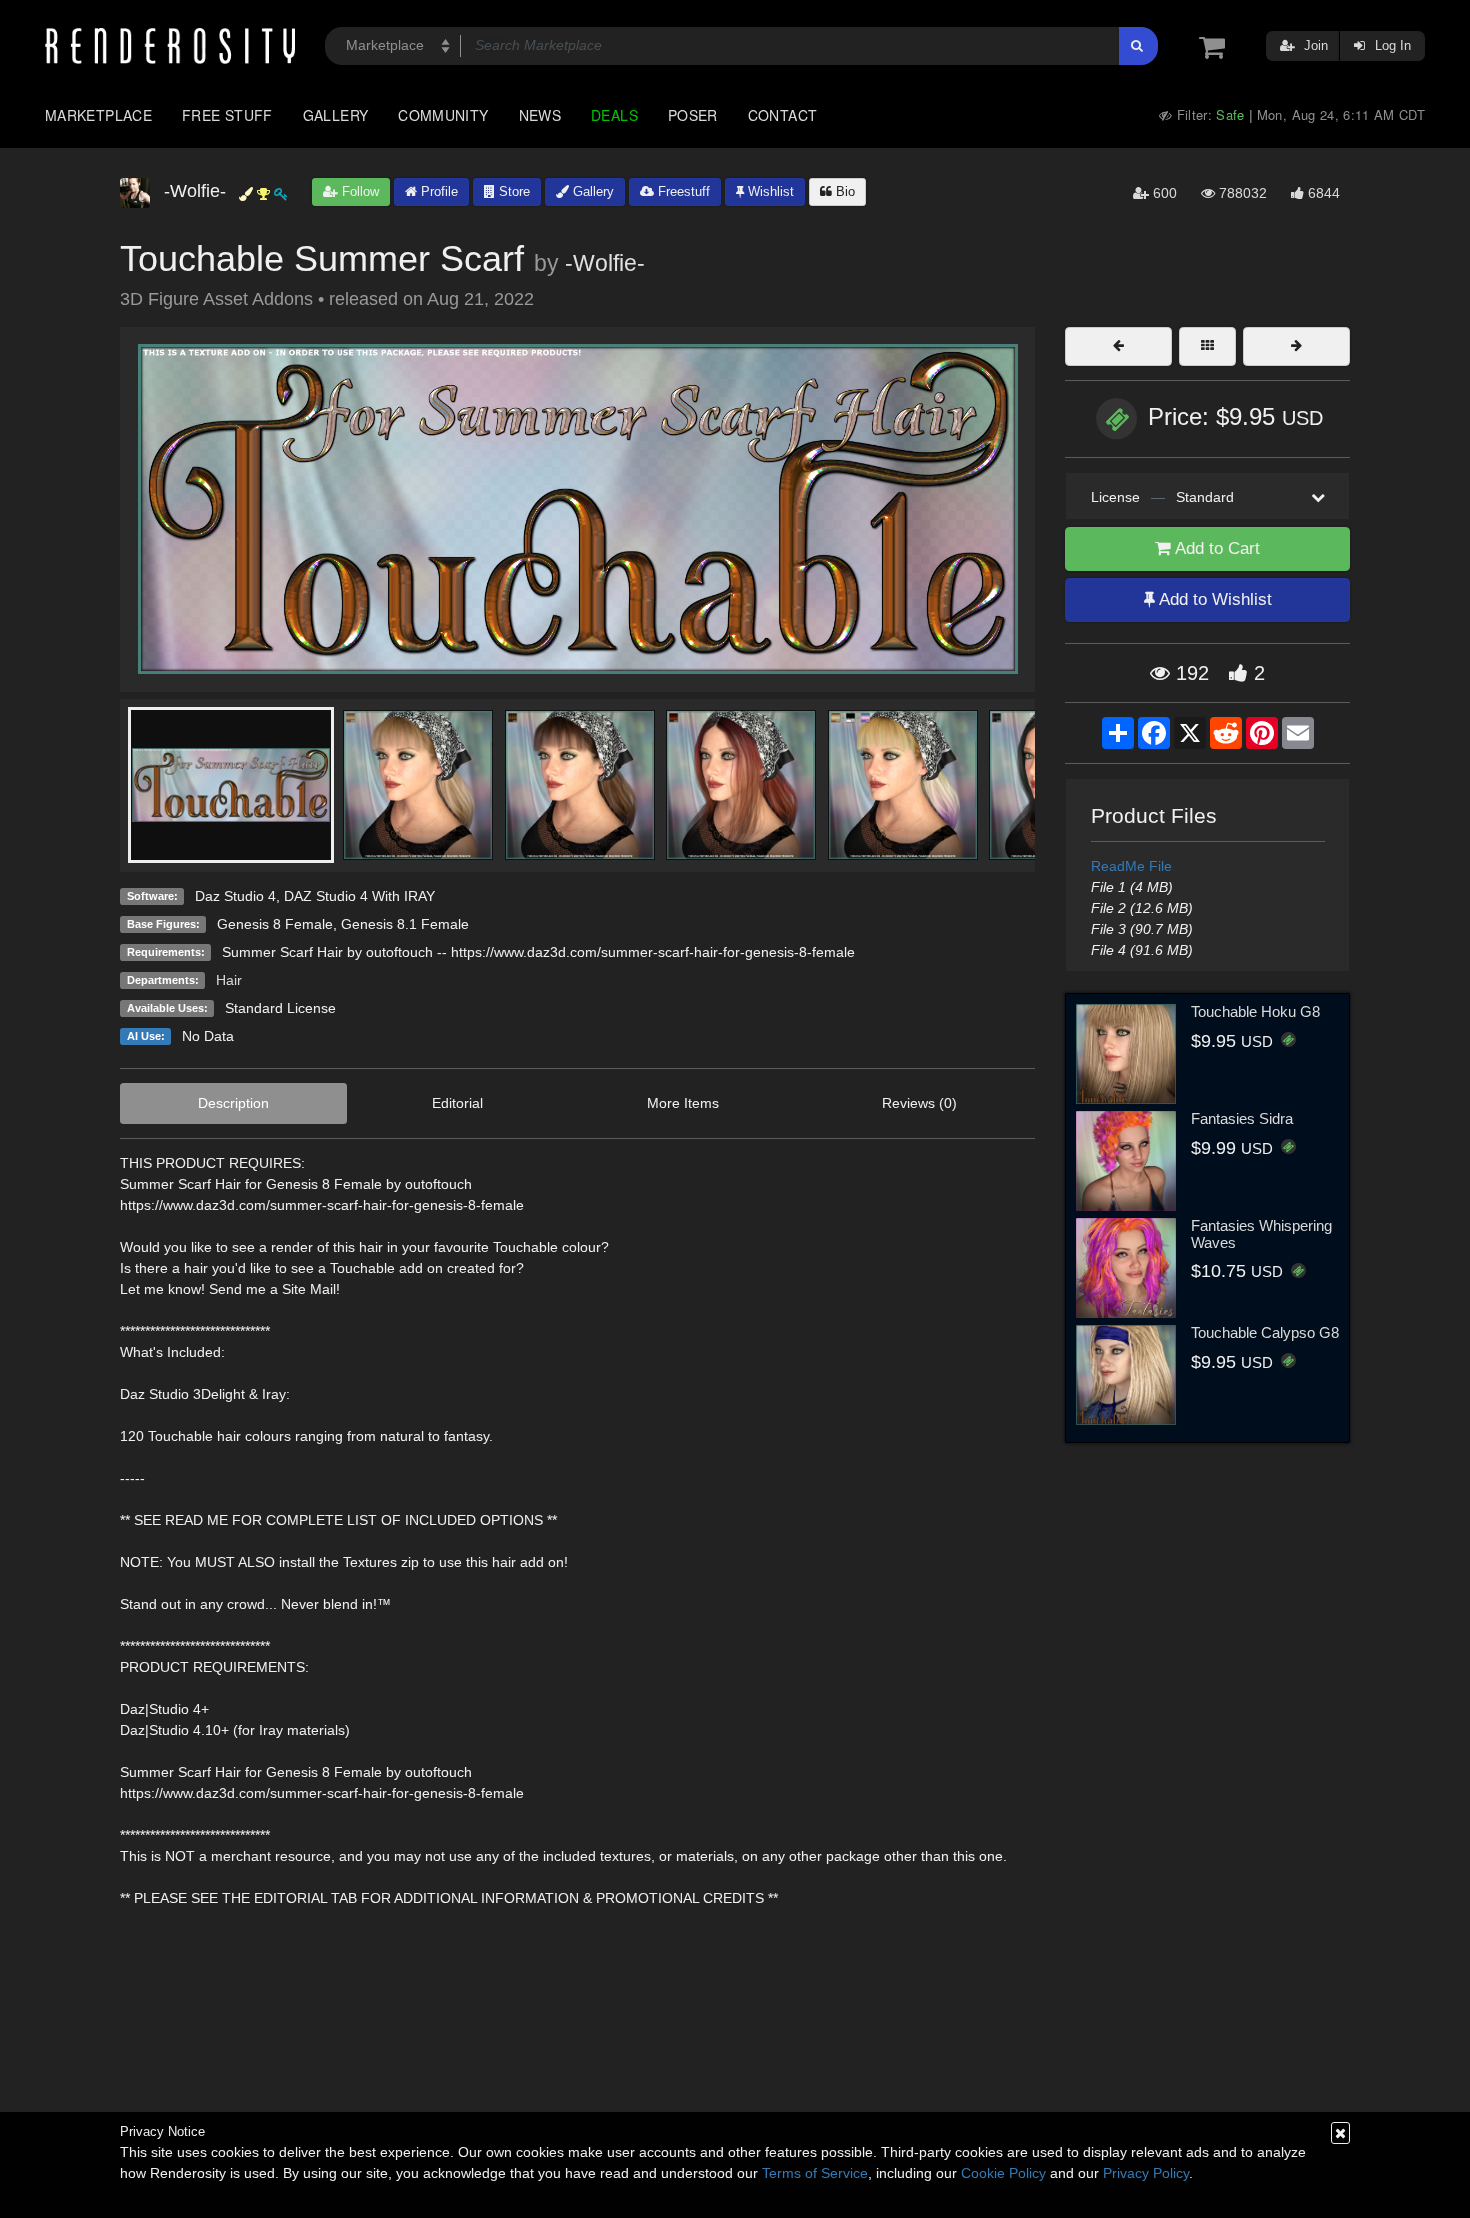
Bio (843, 191)
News (540, 115)
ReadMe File (1131, 866)
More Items (683, 1103)
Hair (229, 980)
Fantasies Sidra (1242, 1118)
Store (512, 191)
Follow (358, 191)
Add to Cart (1215, 548)
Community (443, 115)
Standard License (280, 1008)
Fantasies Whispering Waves (1261, 1234)
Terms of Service (815, 2173)
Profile (437, 191)
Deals (614, 115)
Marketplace (98, 115)
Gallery (336, 115)
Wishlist (769, 191)
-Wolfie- (605, 263)
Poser (693, 115)
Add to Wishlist (1213, 599)
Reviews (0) (919, 1103)
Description (233, 1103)
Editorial (457, 1103)
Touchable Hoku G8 (1255, 1011)
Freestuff (682, 191)
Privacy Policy (1146, 2173)
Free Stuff (227, 115)
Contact (783, 115)
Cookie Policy (1003, 2173)
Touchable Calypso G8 (1265, 1332)
